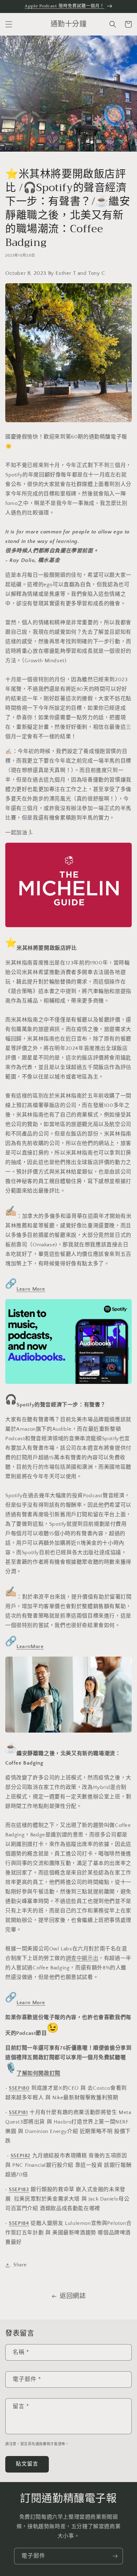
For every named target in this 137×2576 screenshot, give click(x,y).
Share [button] (20, 2265)
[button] (9, 24)
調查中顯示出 (82, 1958)
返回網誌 (73, 2296)
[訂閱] (115, 2556)
